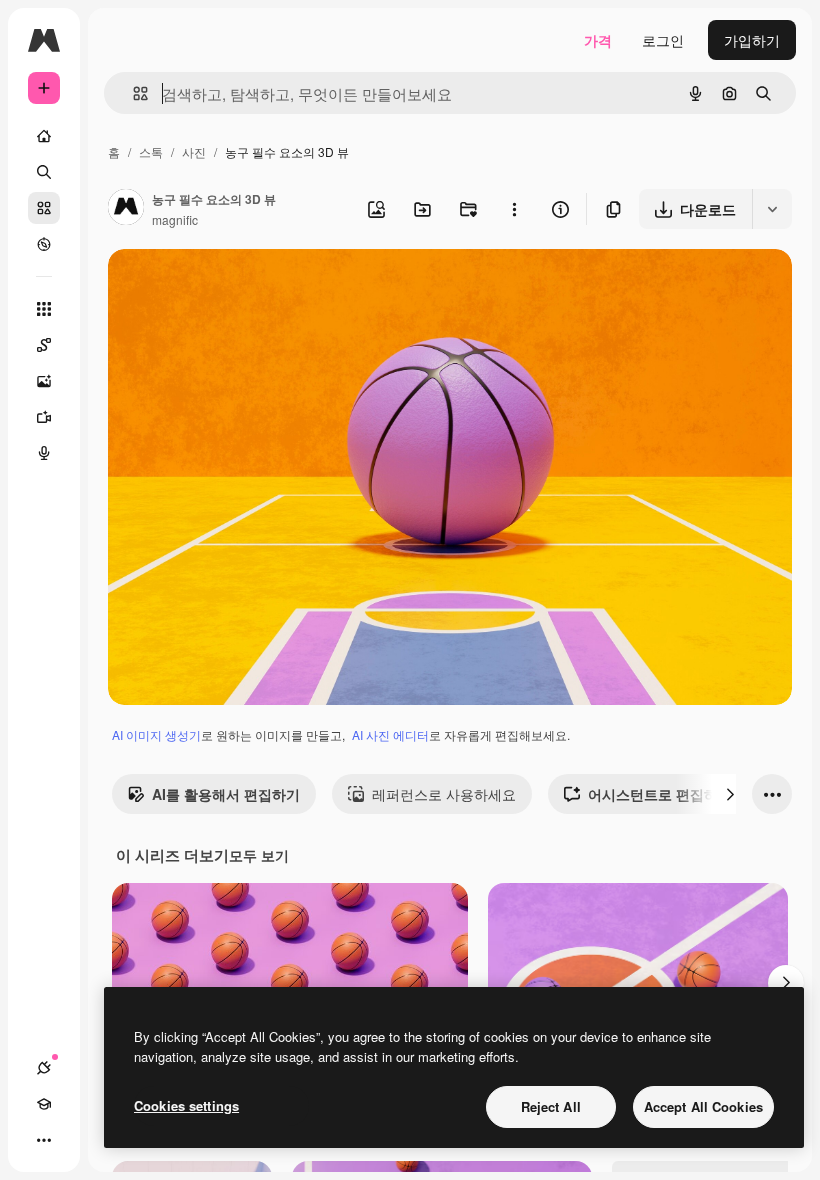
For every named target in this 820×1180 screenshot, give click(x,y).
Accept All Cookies (703, 1106)
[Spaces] (44, 345)
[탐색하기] (44, 244)
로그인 (663, 40)
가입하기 (752, 40)
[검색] (44, 172)
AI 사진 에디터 (390, 734)
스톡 (151, 151)
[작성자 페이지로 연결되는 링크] (126, 209)
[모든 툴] (44, 309)
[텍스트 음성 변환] (44, 453)
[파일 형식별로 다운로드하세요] (772, 209)
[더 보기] (44, 1140)
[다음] (730, 794)
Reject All (551, 1106)
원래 (223, 287)
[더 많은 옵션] (514, 209)
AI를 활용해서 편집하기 (226, 794)
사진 (194, 151)
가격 (598, 40)
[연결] (44, 1068)
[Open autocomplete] (132, 93)
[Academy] (44, 1104)
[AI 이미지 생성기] (44, 381)
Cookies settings (186, 1105)
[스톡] (44, 208)
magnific (175, 219)
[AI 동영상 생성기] (44, 417)
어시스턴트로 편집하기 (660, 794)
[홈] (44, 136)
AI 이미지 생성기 (156, 734)
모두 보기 (259, 855)
